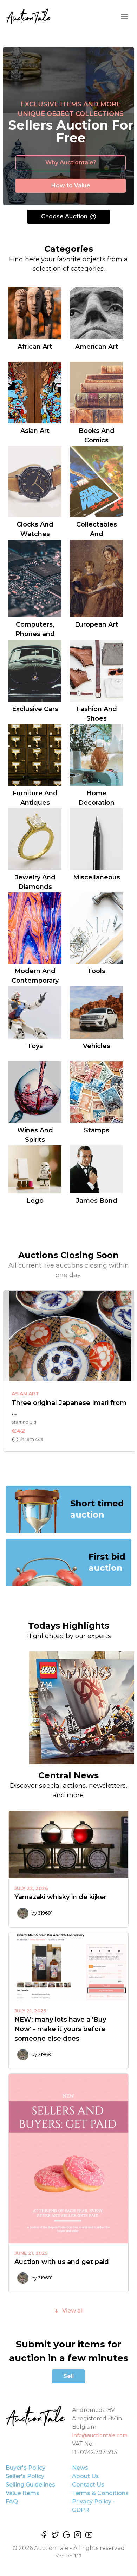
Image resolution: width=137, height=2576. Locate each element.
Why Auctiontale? (71, 163)
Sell (68, 2376)
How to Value (71, 185)
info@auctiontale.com (100, 2435)
